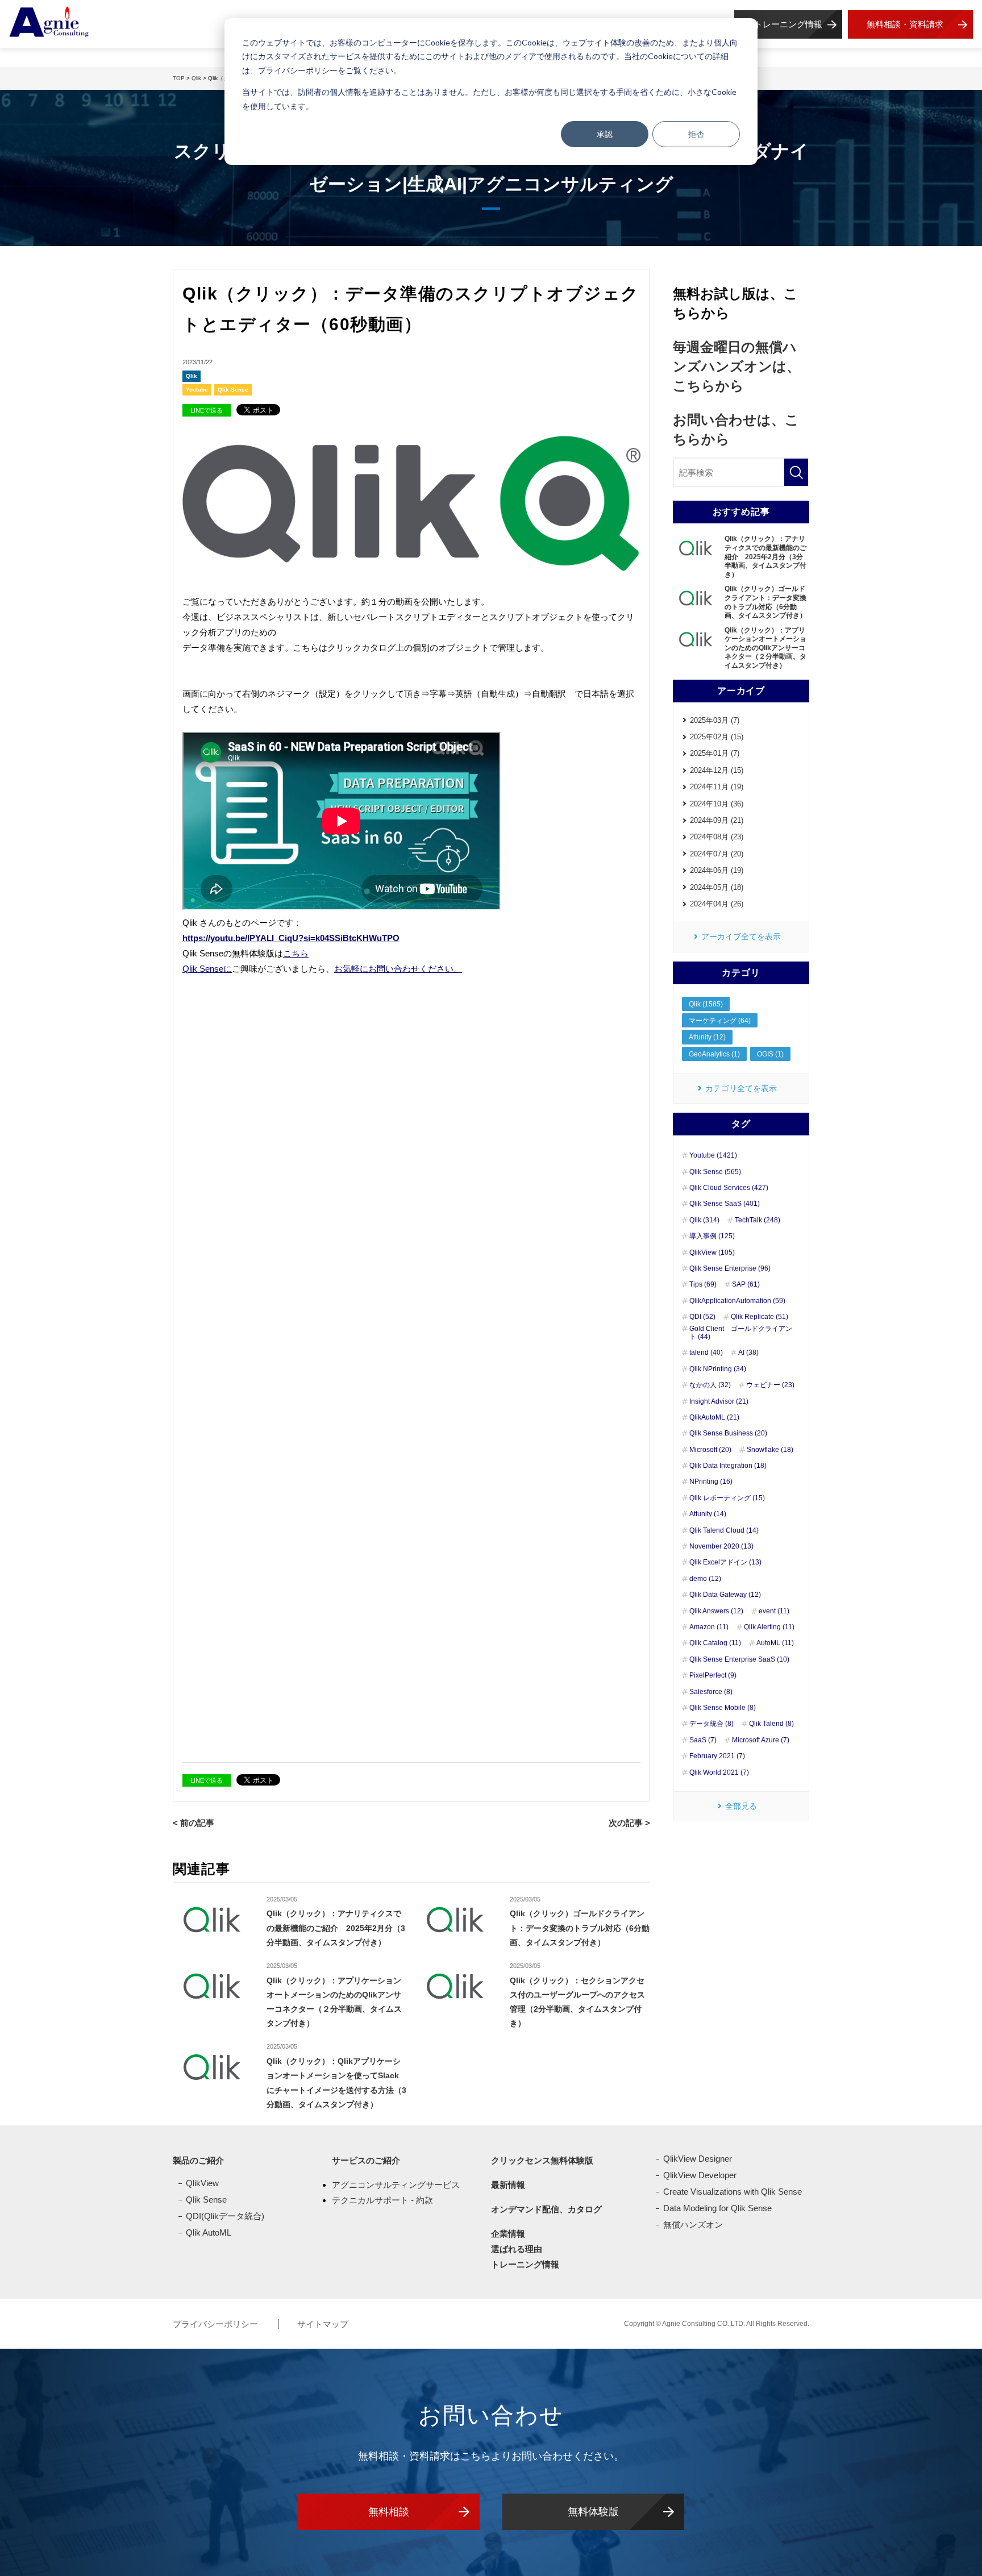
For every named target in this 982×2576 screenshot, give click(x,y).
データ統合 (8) (711, 1724)
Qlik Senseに (207, 969)
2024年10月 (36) (717, 804)
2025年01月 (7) (715, 753)
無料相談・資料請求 (905, 24)
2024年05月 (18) (717, 887)
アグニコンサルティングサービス (396, 2185)
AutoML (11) (775, 1643)
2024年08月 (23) (717, 837)
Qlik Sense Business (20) (728, 1433)
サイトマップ (323, 2324)
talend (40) (706, 1352)
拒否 (696, 134)
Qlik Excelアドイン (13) (725, 1562)
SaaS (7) (703, 1740)
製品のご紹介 (198, 2160)
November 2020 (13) (721, 1546)
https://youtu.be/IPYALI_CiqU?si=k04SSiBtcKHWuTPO (291, 938)
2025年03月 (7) (715, 720)
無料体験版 (593, 2512)
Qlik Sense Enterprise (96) (730, 1268)
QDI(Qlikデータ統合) (225, 2216)
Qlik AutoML (209, 2232)
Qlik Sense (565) (715, 1172)
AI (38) (748, 1352)
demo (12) (705, 1579)
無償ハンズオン (693, 2225)
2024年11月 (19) (717, 787)
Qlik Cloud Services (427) (729, 1188)
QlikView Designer (698, 2159)
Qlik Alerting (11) (769, 1627)
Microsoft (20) (710, 1450)
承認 (605, 134)
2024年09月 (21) (717, 820)
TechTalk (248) (758, 1220)
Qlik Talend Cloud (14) (724, 1530)
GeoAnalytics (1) (714, 1054)
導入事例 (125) (712, 1236)
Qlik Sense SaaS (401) (725, 1204)
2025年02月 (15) (717, 737)
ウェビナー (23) (770, 1385)
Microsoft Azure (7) (761, 1740)
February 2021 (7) (717, 1756)
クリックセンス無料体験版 (542, 2160)
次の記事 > (629, 1823)
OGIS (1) (770, 1054)
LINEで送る (207, 410)
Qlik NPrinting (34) (718, 1369)
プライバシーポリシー (217, 2324)
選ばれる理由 (517, 2249)
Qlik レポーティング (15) (727, 1498)
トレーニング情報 (788, 24)
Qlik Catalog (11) (715, 1643)
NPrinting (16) (711, 1481)
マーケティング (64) (720, 1021)
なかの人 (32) (710, 1385)
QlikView (202, 2183)
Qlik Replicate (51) (760, 1317)
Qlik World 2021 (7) (719, 1772)
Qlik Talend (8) (771, 1724)
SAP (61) (746, 1284)
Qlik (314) (704, 1220)
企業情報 (508, 2234)
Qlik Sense (233, 390)
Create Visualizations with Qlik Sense (733, 2192)
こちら (296, 953)
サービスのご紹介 (366, 2160)
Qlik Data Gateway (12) (725, 1595)
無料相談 (389, 2512)
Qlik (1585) (706, 1004)
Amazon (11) (709, 1627)
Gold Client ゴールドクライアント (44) (741, 1333)
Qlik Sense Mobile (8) (723, 1708)
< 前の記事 (194, 1823)
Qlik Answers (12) (716, 1611)
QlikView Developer (700, 2175)
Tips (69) (703, 1284)
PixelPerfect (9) (713, 1675)
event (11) (774, 1611)
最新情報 (508, 2185)
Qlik (192, 376)
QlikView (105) (712, 1252)
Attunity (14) (708, 1514)
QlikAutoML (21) (714, 1417)
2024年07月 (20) (717, 854)
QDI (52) (702, 1317)
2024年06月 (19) (717, 870)
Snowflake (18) (770, 1450)
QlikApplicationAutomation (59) (737, 1301)
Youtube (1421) (713, 1155)
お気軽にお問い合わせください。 (398, 969)
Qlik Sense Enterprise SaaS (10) (739, 1659)
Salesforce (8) (711, 1692)
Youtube (197, 390)
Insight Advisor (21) (719, 1401)
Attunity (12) (707, 1037)
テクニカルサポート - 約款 (382, 2200)
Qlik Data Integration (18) (728, 1466)
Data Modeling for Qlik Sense (717, 2208)
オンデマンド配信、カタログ (546, 2209)
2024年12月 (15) (717, 770)
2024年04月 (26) (717, 904)
